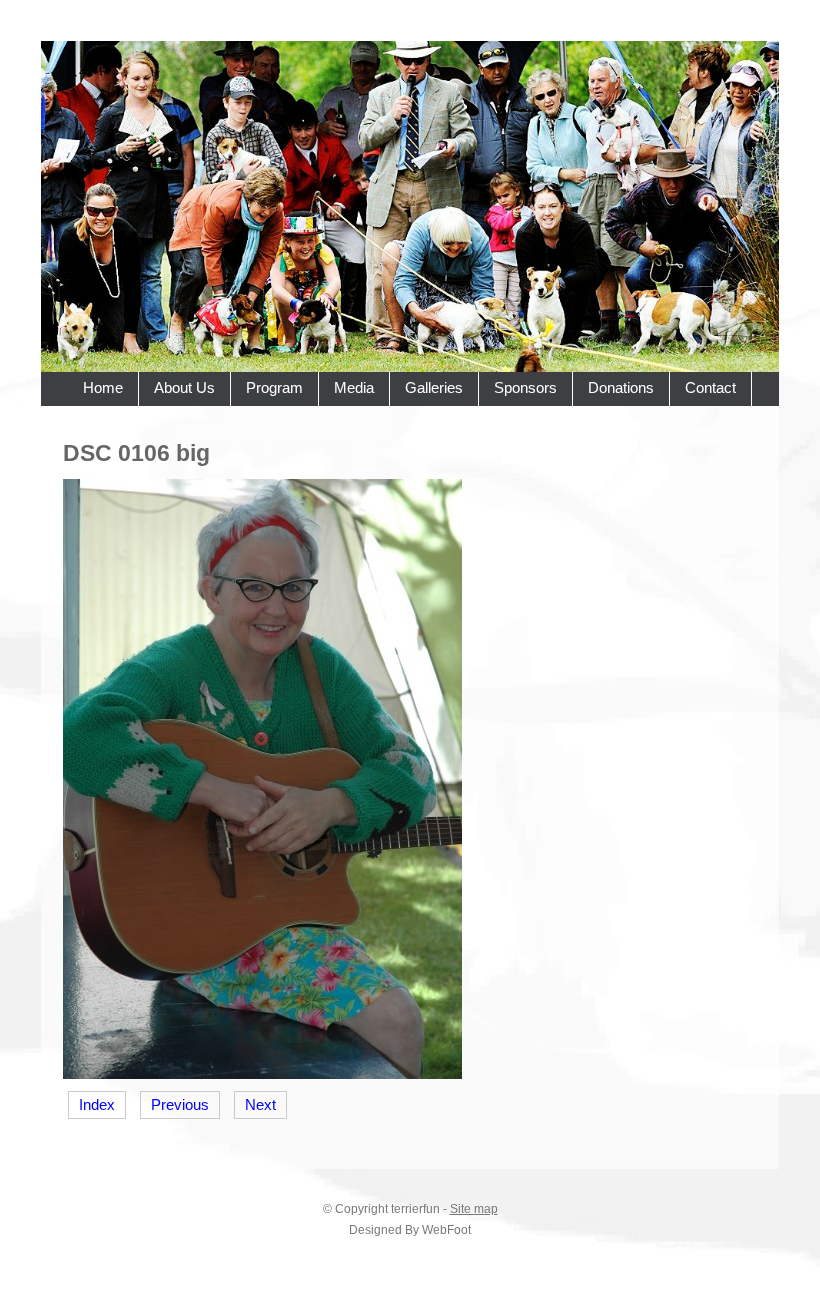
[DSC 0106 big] (262, 1074)
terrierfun (415, 1209)
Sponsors (525, 388)
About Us (184, 388)
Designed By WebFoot (410, 1230)
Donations (621, 388)
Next (260, 1105)
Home (103, 388)
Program (274, 388)
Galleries (434, 388)
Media (354, 388)
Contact (710, 388)
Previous (180, 1105)
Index (97, 1105)
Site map (474, 1209)
